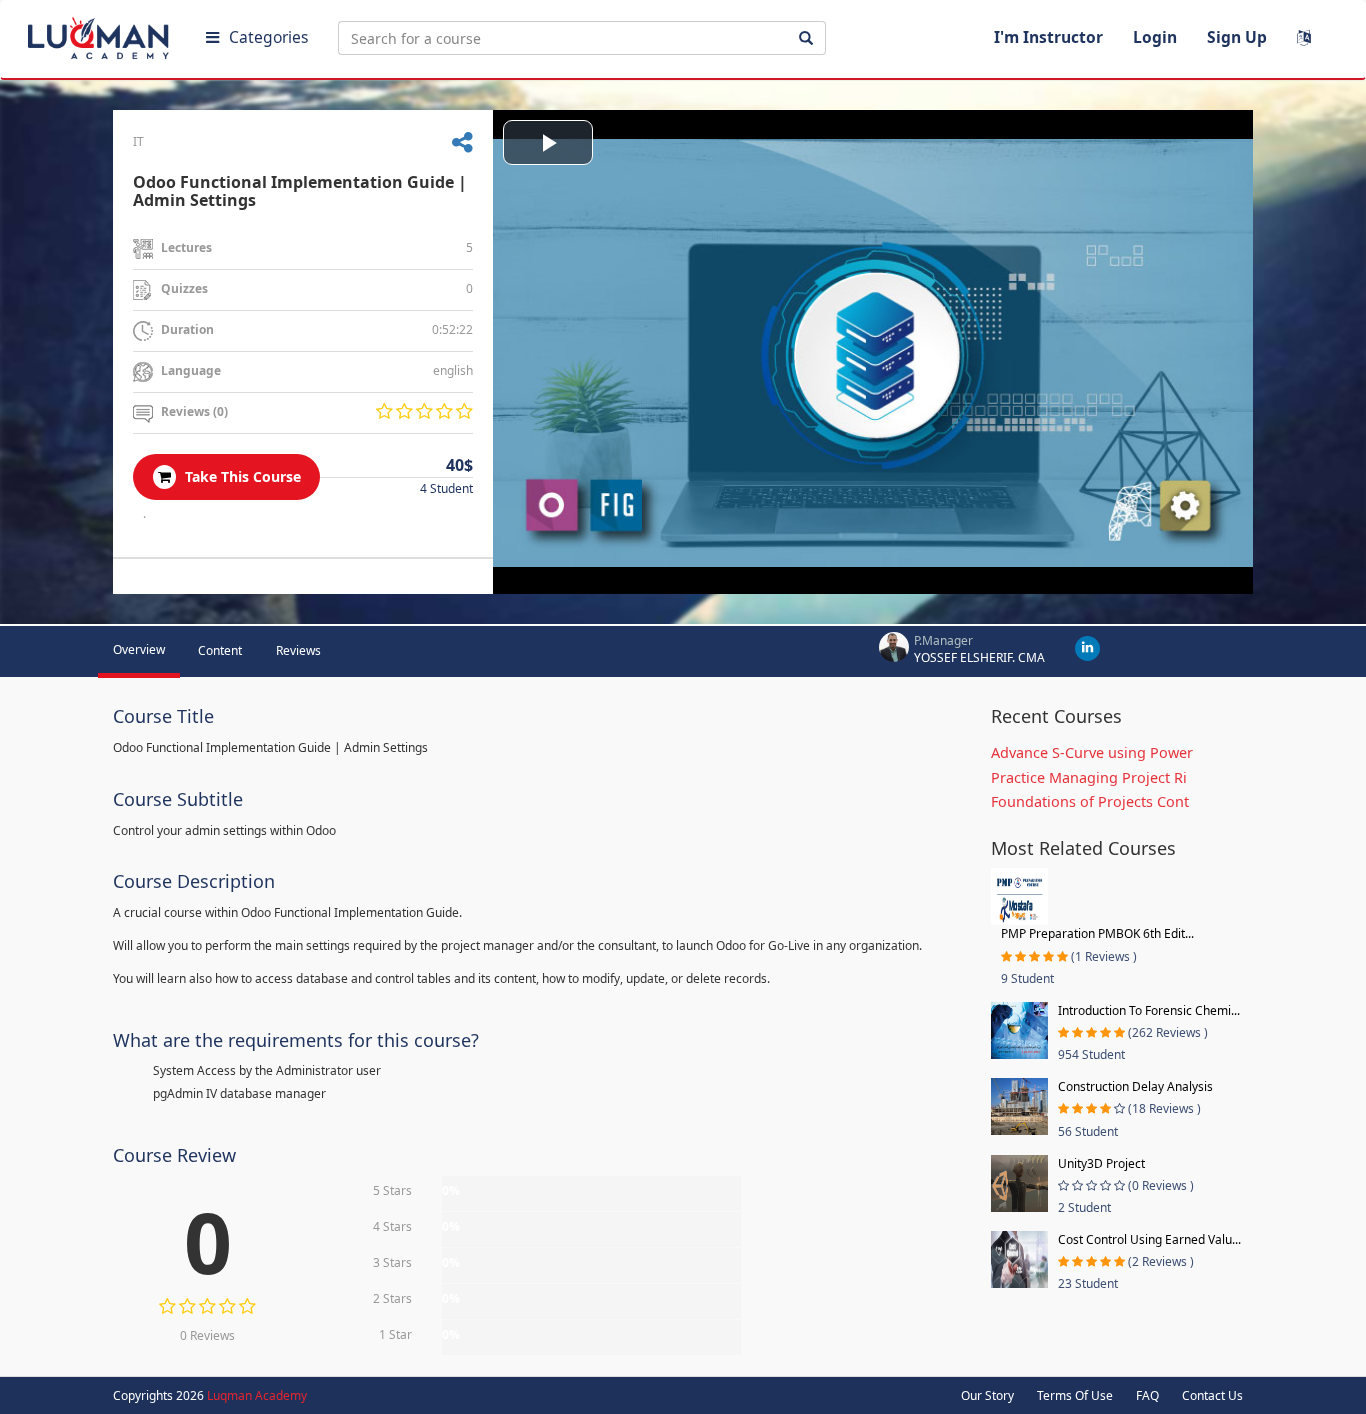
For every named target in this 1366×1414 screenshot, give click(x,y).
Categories (268, 37)
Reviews (298, 650)
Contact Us (1212, 1395)
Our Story (987, 1395)
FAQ (1147, 1395)
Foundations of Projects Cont (1090, 801)
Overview (139, 649)
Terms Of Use (1075, 1395)
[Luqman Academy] (101, 34)
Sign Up (1237, 37)
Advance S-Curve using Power (1092, 752)
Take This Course (241, 476)
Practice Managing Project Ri (1089, 777)
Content (220, 650)
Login (1155, 37)
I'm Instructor (1048, 37)
